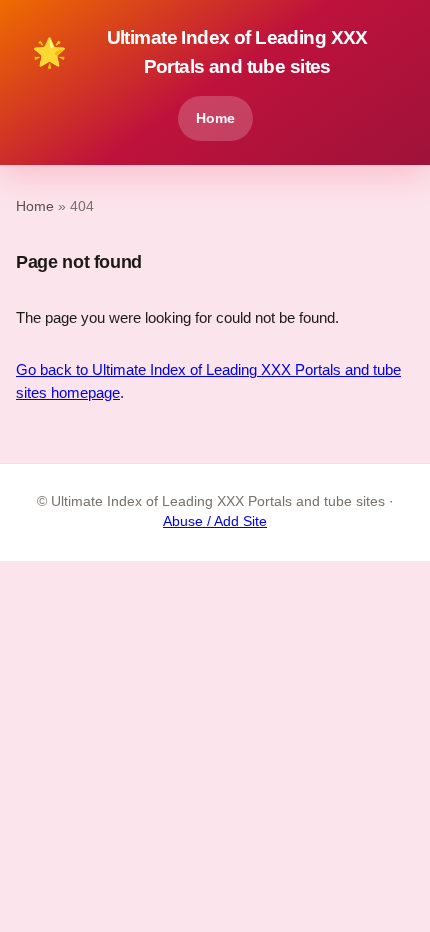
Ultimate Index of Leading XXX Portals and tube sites (200, 52)
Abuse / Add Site (215, 521)
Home (215, 118)
